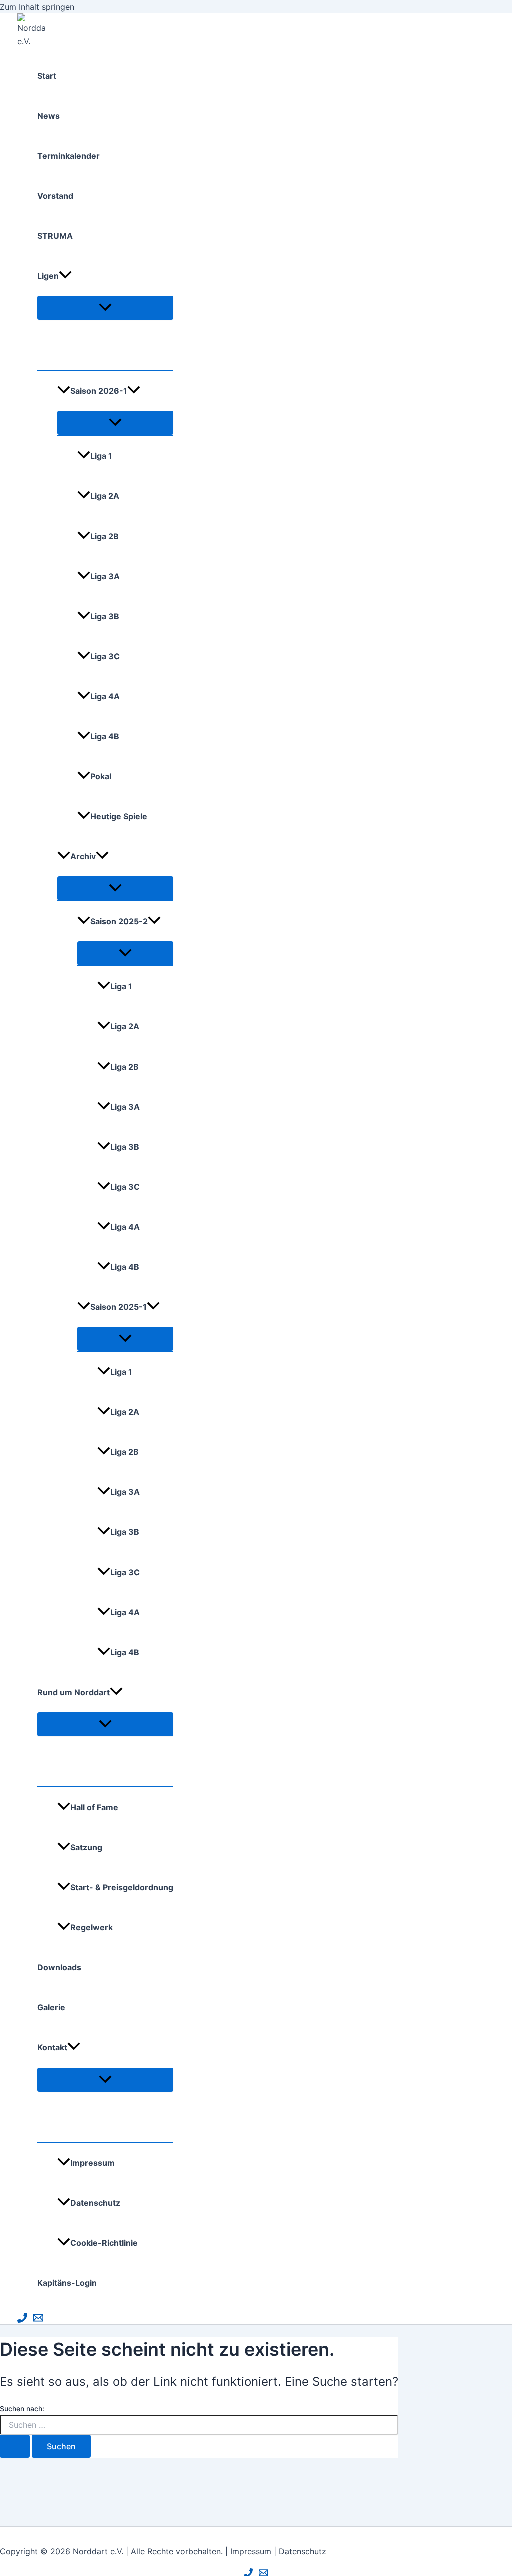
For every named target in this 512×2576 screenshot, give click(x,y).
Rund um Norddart (74, 1692)
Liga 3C (105, 656)
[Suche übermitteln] (15, 2446)
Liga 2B (105, 536)
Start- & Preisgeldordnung (122, 1887)
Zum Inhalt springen (37, 7)
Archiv (83, 856)
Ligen (48, 276)
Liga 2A (105, 496)
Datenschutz (95, 2203)
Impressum (93, 2163)
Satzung (86, 1847)
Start (47, 76)
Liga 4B (105, 736)
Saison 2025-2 (119, 921)
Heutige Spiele (119, 816)
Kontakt (52, 2047)
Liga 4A (105, 696)
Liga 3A (105, 576)
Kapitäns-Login (67, 2283)
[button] (65, 276)
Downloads (59, 1967)
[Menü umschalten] (105, 308)
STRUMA (55, 236)
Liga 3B (105, 616)
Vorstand (55, 196)
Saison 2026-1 (99, 391)
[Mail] (38, 2320)
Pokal (101, 776)
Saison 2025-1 (119, 1307)
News (49, 116)
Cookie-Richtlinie (104, 2243)
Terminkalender (69, 156)
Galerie (51, 2007)
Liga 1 (101, 456)
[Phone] (22, 2320)
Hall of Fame (94, 1807)
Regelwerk (92, 1927)
